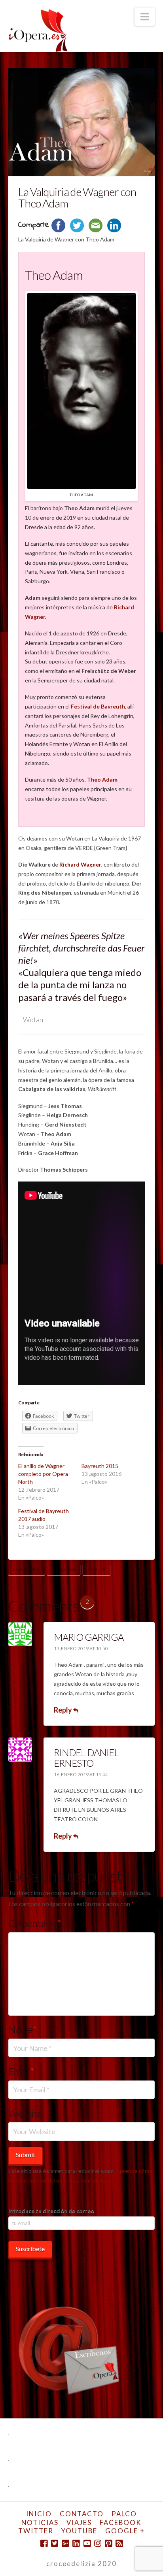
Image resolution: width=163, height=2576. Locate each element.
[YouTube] (87, 2543)
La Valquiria (26, 1570)
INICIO (39, 2514)
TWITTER (36, 2531)
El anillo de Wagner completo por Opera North (43, 1474)
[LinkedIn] (76, 2543)
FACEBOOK (121, 2522)
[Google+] (65, 2543)
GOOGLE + (125, 2531)
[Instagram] (98, 2543)
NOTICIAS (40, 2522)
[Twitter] (55, 2543)
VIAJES (79, 2522)
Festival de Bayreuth (98, 706)
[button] (145, 17)
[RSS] (119, 2543)
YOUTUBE (79, 2531)
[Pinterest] (108, 2543)
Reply (63, 1710)
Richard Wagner (80, 864)
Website (25, 2113)
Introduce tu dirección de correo (51, 2211)
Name (23, 2029)
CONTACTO (82, 2514)
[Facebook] (44, 2543)
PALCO (124, 2514)
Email (22, 2071)
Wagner (97, 1570)
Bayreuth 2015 (100, 1466)
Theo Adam (102, 779)
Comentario (35, 1923)
